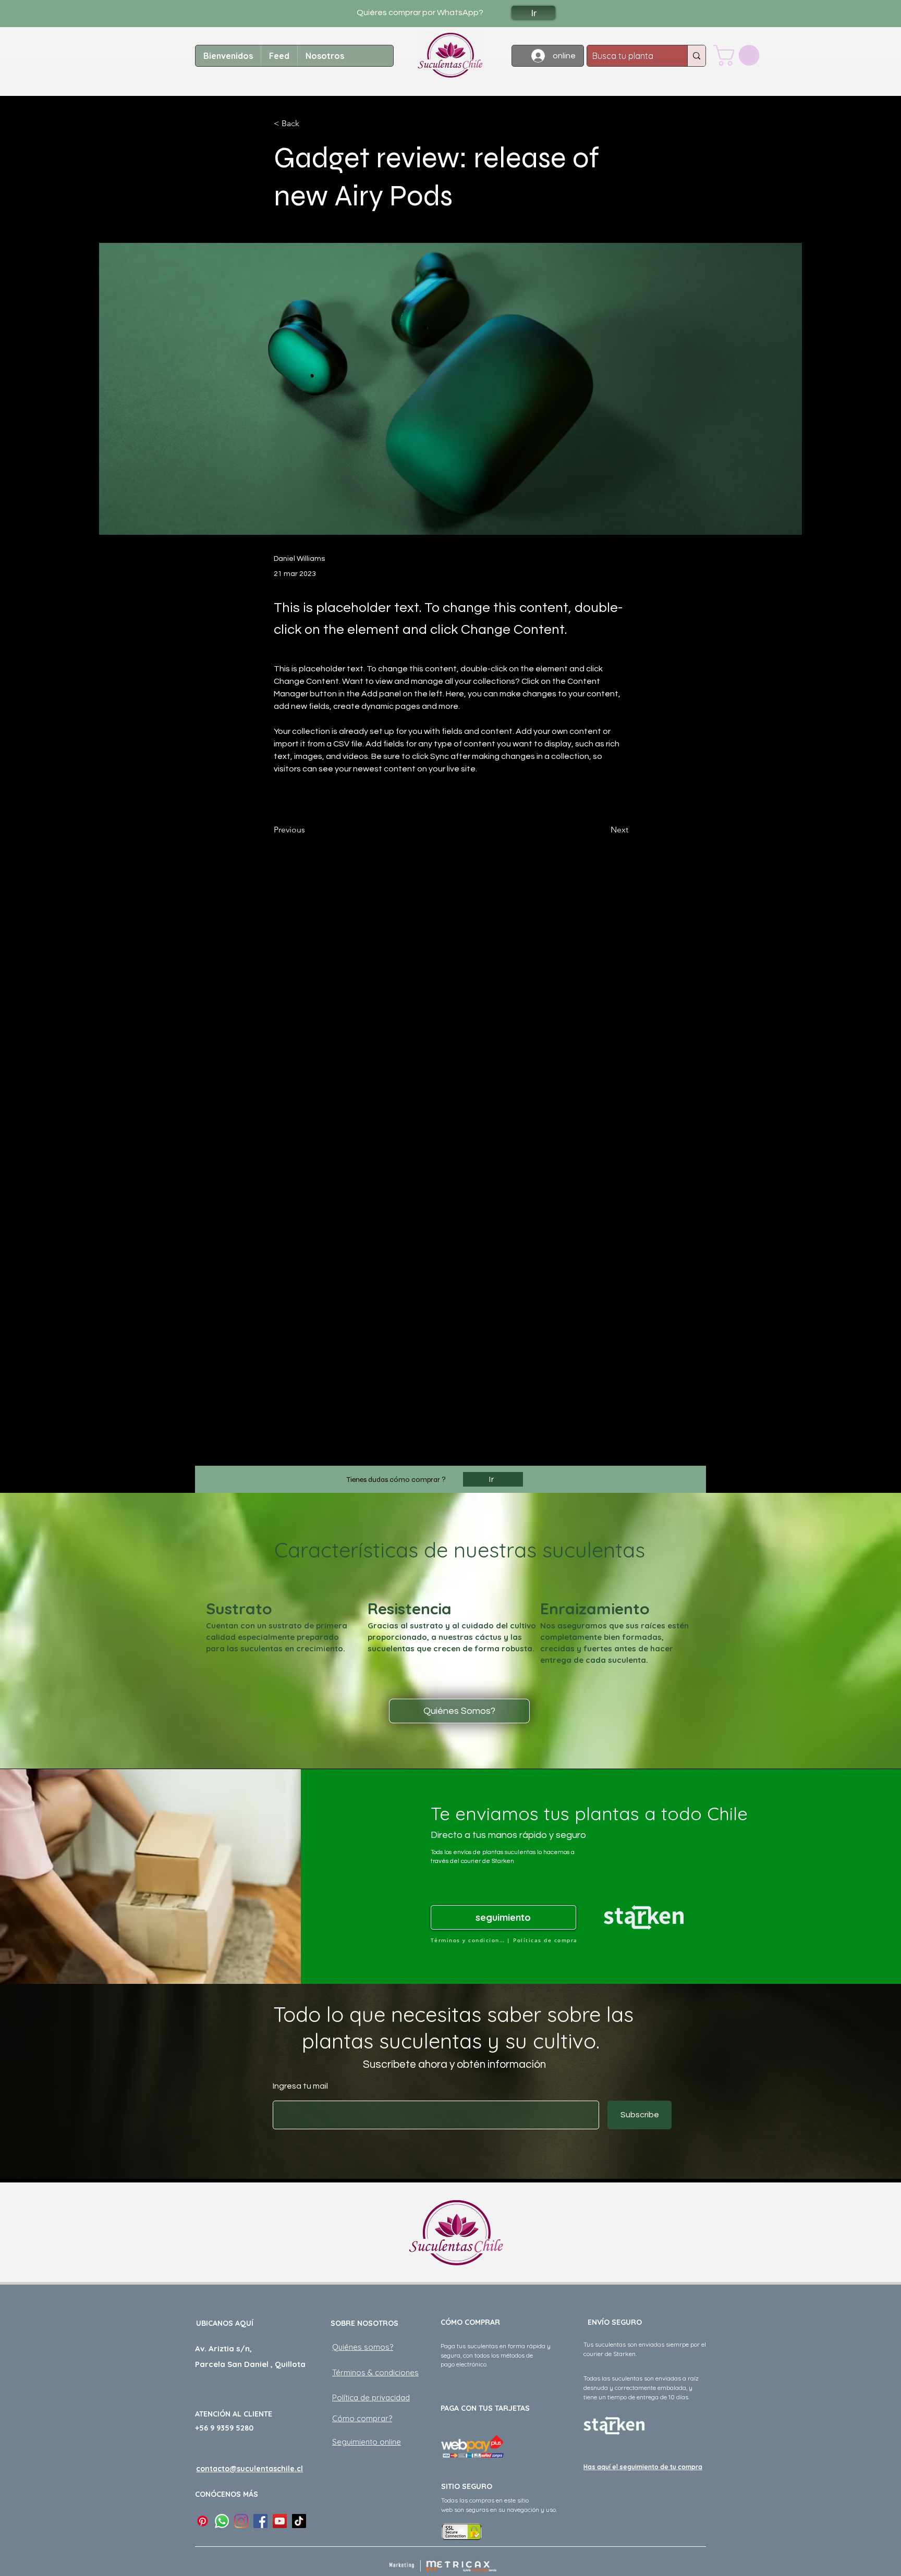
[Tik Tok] (299, 2521)
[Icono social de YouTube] (280, 2521)
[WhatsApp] (222, 2521)
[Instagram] (241, 2521)
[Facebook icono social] (260, 2521)
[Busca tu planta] (696, 56)
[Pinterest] (203, 2521)
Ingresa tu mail (300, 2086)
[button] (739, 55)
